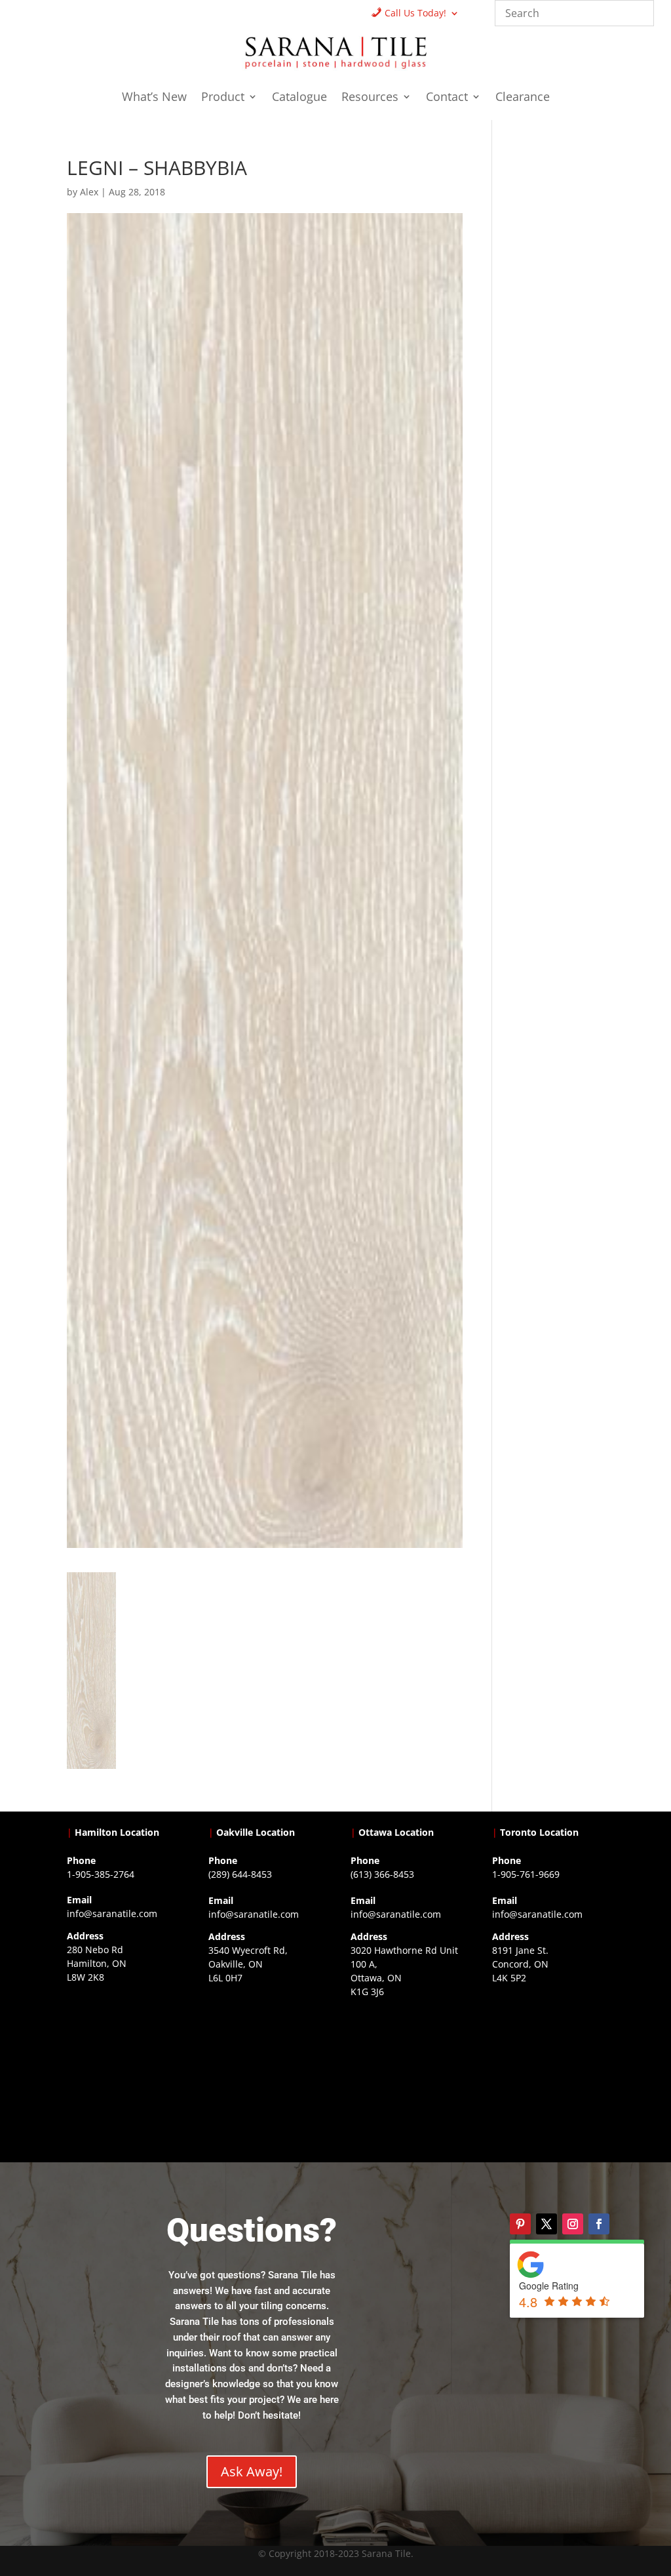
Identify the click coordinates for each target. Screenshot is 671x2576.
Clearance (523, 98)
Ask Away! (252, 2471)
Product (223, 98)
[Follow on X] (546, 2224)
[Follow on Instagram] (573, 2224)
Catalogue (299, 98)
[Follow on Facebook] (599, 2224)
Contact (447, 98)
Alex (89, 192)
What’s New (154, 98)
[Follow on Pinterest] (520, 2224)
